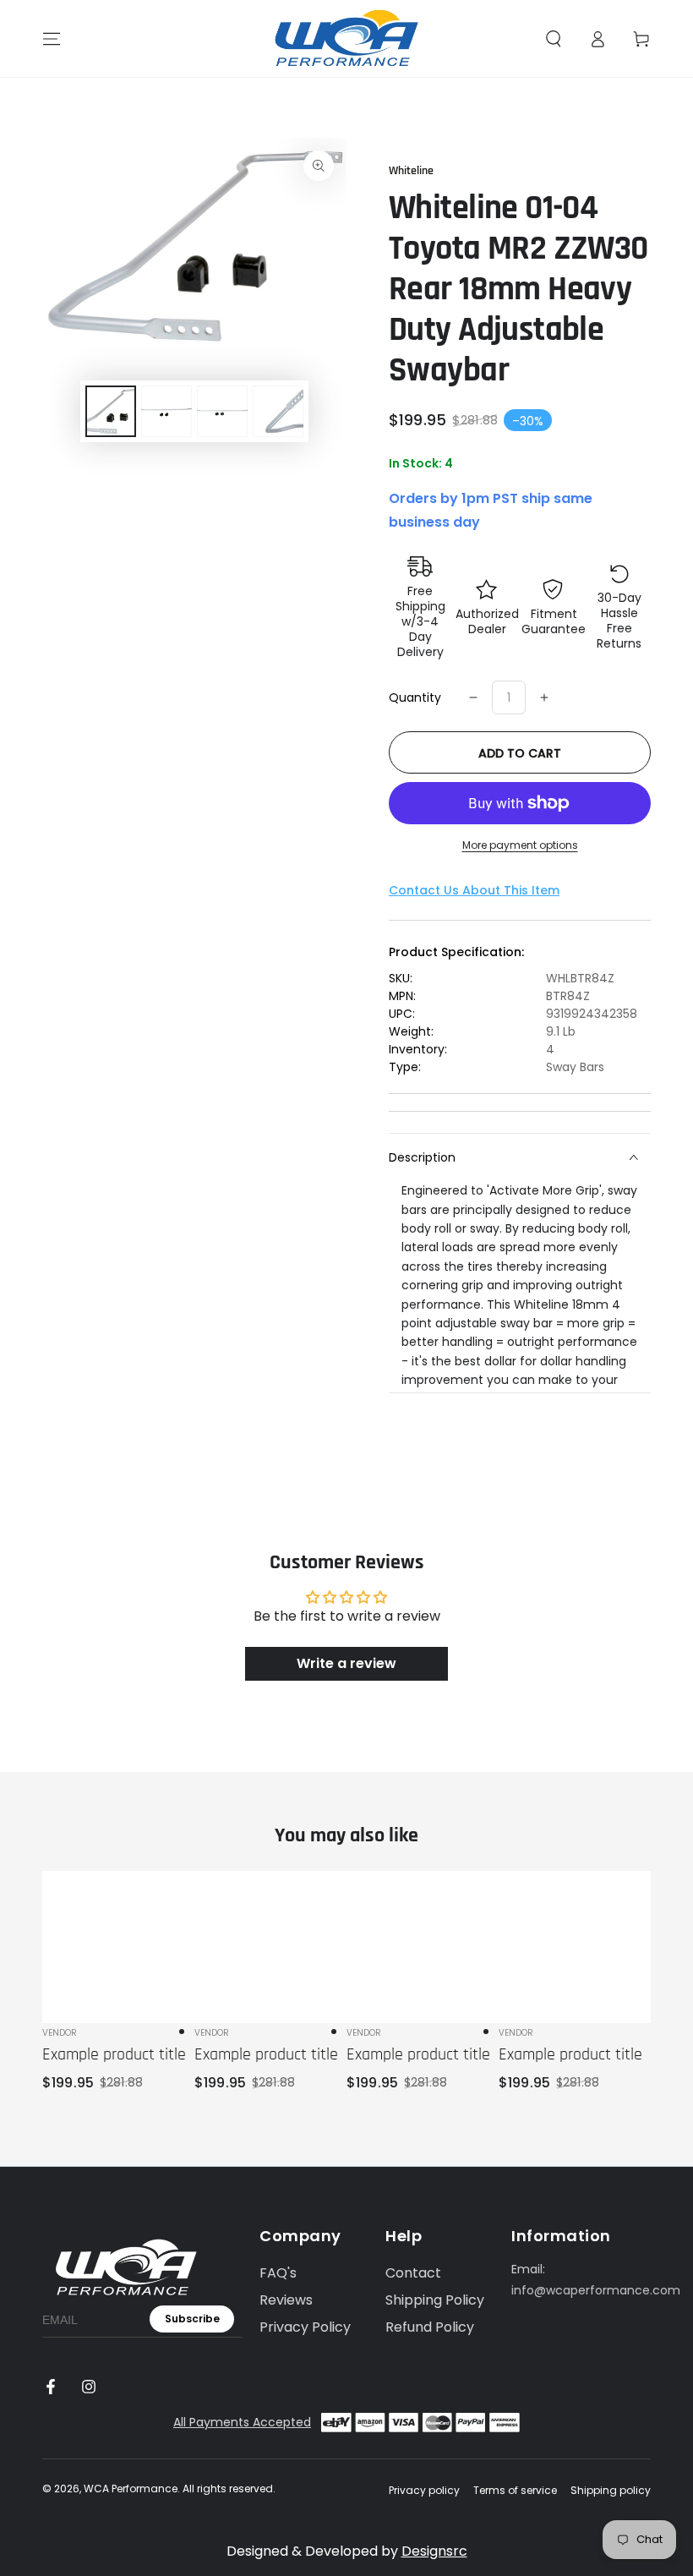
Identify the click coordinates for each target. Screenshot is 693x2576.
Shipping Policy (435, 2300)
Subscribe (192, 2319)
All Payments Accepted (242, 2422)
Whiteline (411, 171)
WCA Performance (131, 2488)
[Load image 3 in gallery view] (222, 411)
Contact (413, 2273)
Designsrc (434, 2551)
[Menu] (52, 39)
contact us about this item (474, 890)
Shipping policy (611, 2491)
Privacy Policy (305, 2327)
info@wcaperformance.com (596, 2290)
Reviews (286, 2300)
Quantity (415, 697)
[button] (554, 39)
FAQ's (278, 2273)
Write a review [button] (346, 1663)
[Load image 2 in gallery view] (166, 411)
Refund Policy (430, 2327)
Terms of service (515, 2491)
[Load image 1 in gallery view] (111, 411)
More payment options (520, 845)
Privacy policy (424, 2491)
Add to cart (520, 753)
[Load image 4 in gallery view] (278, 411)
